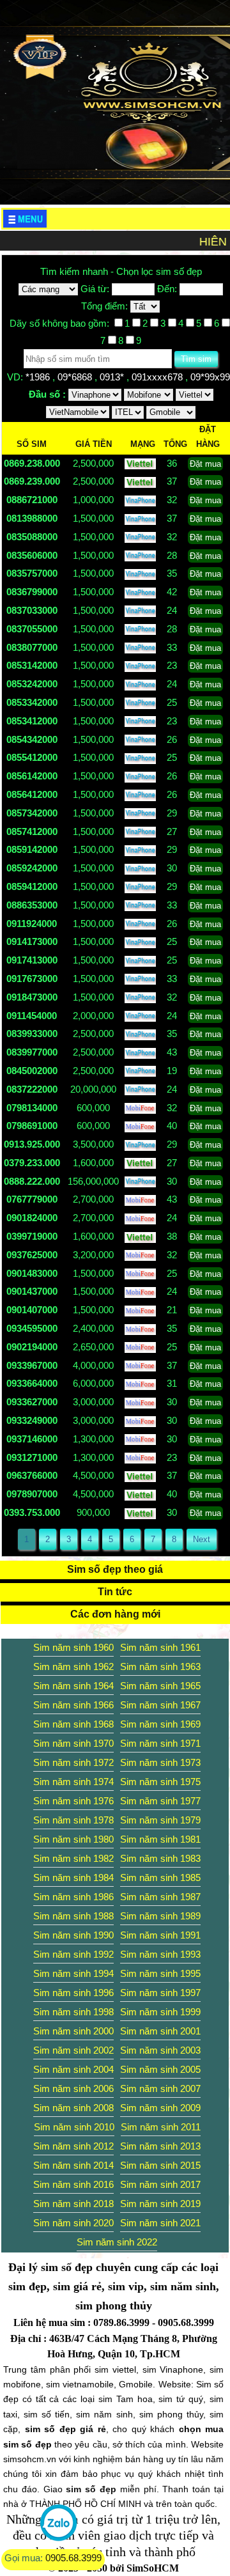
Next (202, 1539)
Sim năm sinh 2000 (73, 2031)
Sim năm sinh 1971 (160, 1743)
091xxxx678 (158, 377)
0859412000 (32, 886)
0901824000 (32, 1218)
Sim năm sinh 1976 (73, 1801)
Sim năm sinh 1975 (160, 1782)
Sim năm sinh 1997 (160, 1993)
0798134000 (32, 1108)
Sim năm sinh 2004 (73, 2069)
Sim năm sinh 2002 (73, 2050)
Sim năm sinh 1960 (73, 1647)
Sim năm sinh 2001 (160, 2031)
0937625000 (32, 1255)
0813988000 (32, 518)
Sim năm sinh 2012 (73, 2146)
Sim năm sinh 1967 (160, 1705)
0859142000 (32, 849)
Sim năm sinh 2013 (160, 2146)
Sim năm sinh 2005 (160, 2069)
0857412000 (32, 831)
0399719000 (32, 1236)
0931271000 (32, 1457)
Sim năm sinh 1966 (73, 1705)
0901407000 (32, 1310)
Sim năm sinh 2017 (160, 2184)
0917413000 (32, 960)
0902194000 (32, 1347)
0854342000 (32, 739)
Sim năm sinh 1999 (160, 2012)
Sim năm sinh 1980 (73, 1839)
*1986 (39, 377)
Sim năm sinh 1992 (73, 1954)
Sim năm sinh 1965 (160, 1686)
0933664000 (32, 1383)
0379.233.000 (32, 1163)
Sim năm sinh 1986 (73, 1897)
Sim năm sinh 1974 (73, 1782)
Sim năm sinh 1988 (73, 1916)
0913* (113, 377)
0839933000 (32, 1034)
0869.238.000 (32, 463)
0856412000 (32, 794)
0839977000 (32, 1052)
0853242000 (32, 684)
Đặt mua (205, 464)
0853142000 (32, 665)
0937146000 (32, 1439)
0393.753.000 (32, 1512)
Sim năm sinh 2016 (73, 2184)
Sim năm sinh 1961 (160, 1647)
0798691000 (32, 1126)
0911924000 (32, 924)
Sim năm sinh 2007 (160, 2088)
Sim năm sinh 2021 (160, 2223)
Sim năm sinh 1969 (160, 1724)
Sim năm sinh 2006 (73, 2088)
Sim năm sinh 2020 (73, 2223)
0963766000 (32, 1475)
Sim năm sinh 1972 (73, 1762)
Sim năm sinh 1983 (160, 1858)
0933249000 (32, 1420)
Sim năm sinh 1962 (73, 1667)
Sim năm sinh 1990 (73, 1935)
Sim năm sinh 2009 (160, 2108)
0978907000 (32, 1494)
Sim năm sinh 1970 (73, 1743)
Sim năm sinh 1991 (160, 1935)
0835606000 (32, 555)
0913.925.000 (32, 1144)
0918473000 (32, 997)
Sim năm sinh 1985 (160, 1877)
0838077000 (32, 647)
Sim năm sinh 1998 (73, 2012)
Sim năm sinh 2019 (160, 2204)
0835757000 (32, 573)
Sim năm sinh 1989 (160, 1916)
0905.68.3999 (73, 2558)
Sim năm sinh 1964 (73, 1686)
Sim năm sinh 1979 (160, 1820)
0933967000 (32, 1365)
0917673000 (32, 979)
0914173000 (32, 941)
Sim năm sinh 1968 (73, 1724)
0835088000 (32, 537)
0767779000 (32, 1199)
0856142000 (32, 776)
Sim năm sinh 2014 (73, 2165)
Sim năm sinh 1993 (160, 1954)
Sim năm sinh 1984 (73, 1877)
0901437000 (32, 1291)
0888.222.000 (32, 1181)
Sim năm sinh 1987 (160, 1897)
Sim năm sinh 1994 (73, 1973)
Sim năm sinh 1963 (160, 1667)
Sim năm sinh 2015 (160, 2165)
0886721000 (32, 500)
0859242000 (32, 868)
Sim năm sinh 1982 (73, 1858)
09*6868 (76, 377)
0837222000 (32, 1089)
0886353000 (32, 905)
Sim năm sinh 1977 (160, 1801)
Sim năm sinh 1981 (160, 1839)
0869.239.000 (32, 481)
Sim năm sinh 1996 (73, 1993)
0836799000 (32, 592)
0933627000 (32, 1402)
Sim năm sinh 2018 (73, 2204)
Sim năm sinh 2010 (74, 2127)
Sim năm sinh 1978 (73, 1820)
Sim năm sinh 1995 (160, 1973)
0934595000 (32, 1328)
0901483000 (32, 1273)
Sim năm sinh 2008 (73, 2108)
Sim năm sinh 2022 (117, 2242)
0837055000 (32, 629)
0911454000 (32, 1016)
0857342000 (32, 813)
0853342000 (32, 702)
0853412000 (32, 721)
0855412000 (32, 757)
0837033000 (32, 610)
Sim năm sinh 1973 (160, 1762)
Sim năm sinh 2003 (160, 2050)
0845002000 (32, 1071)
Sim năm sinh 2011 (161, 2127)
